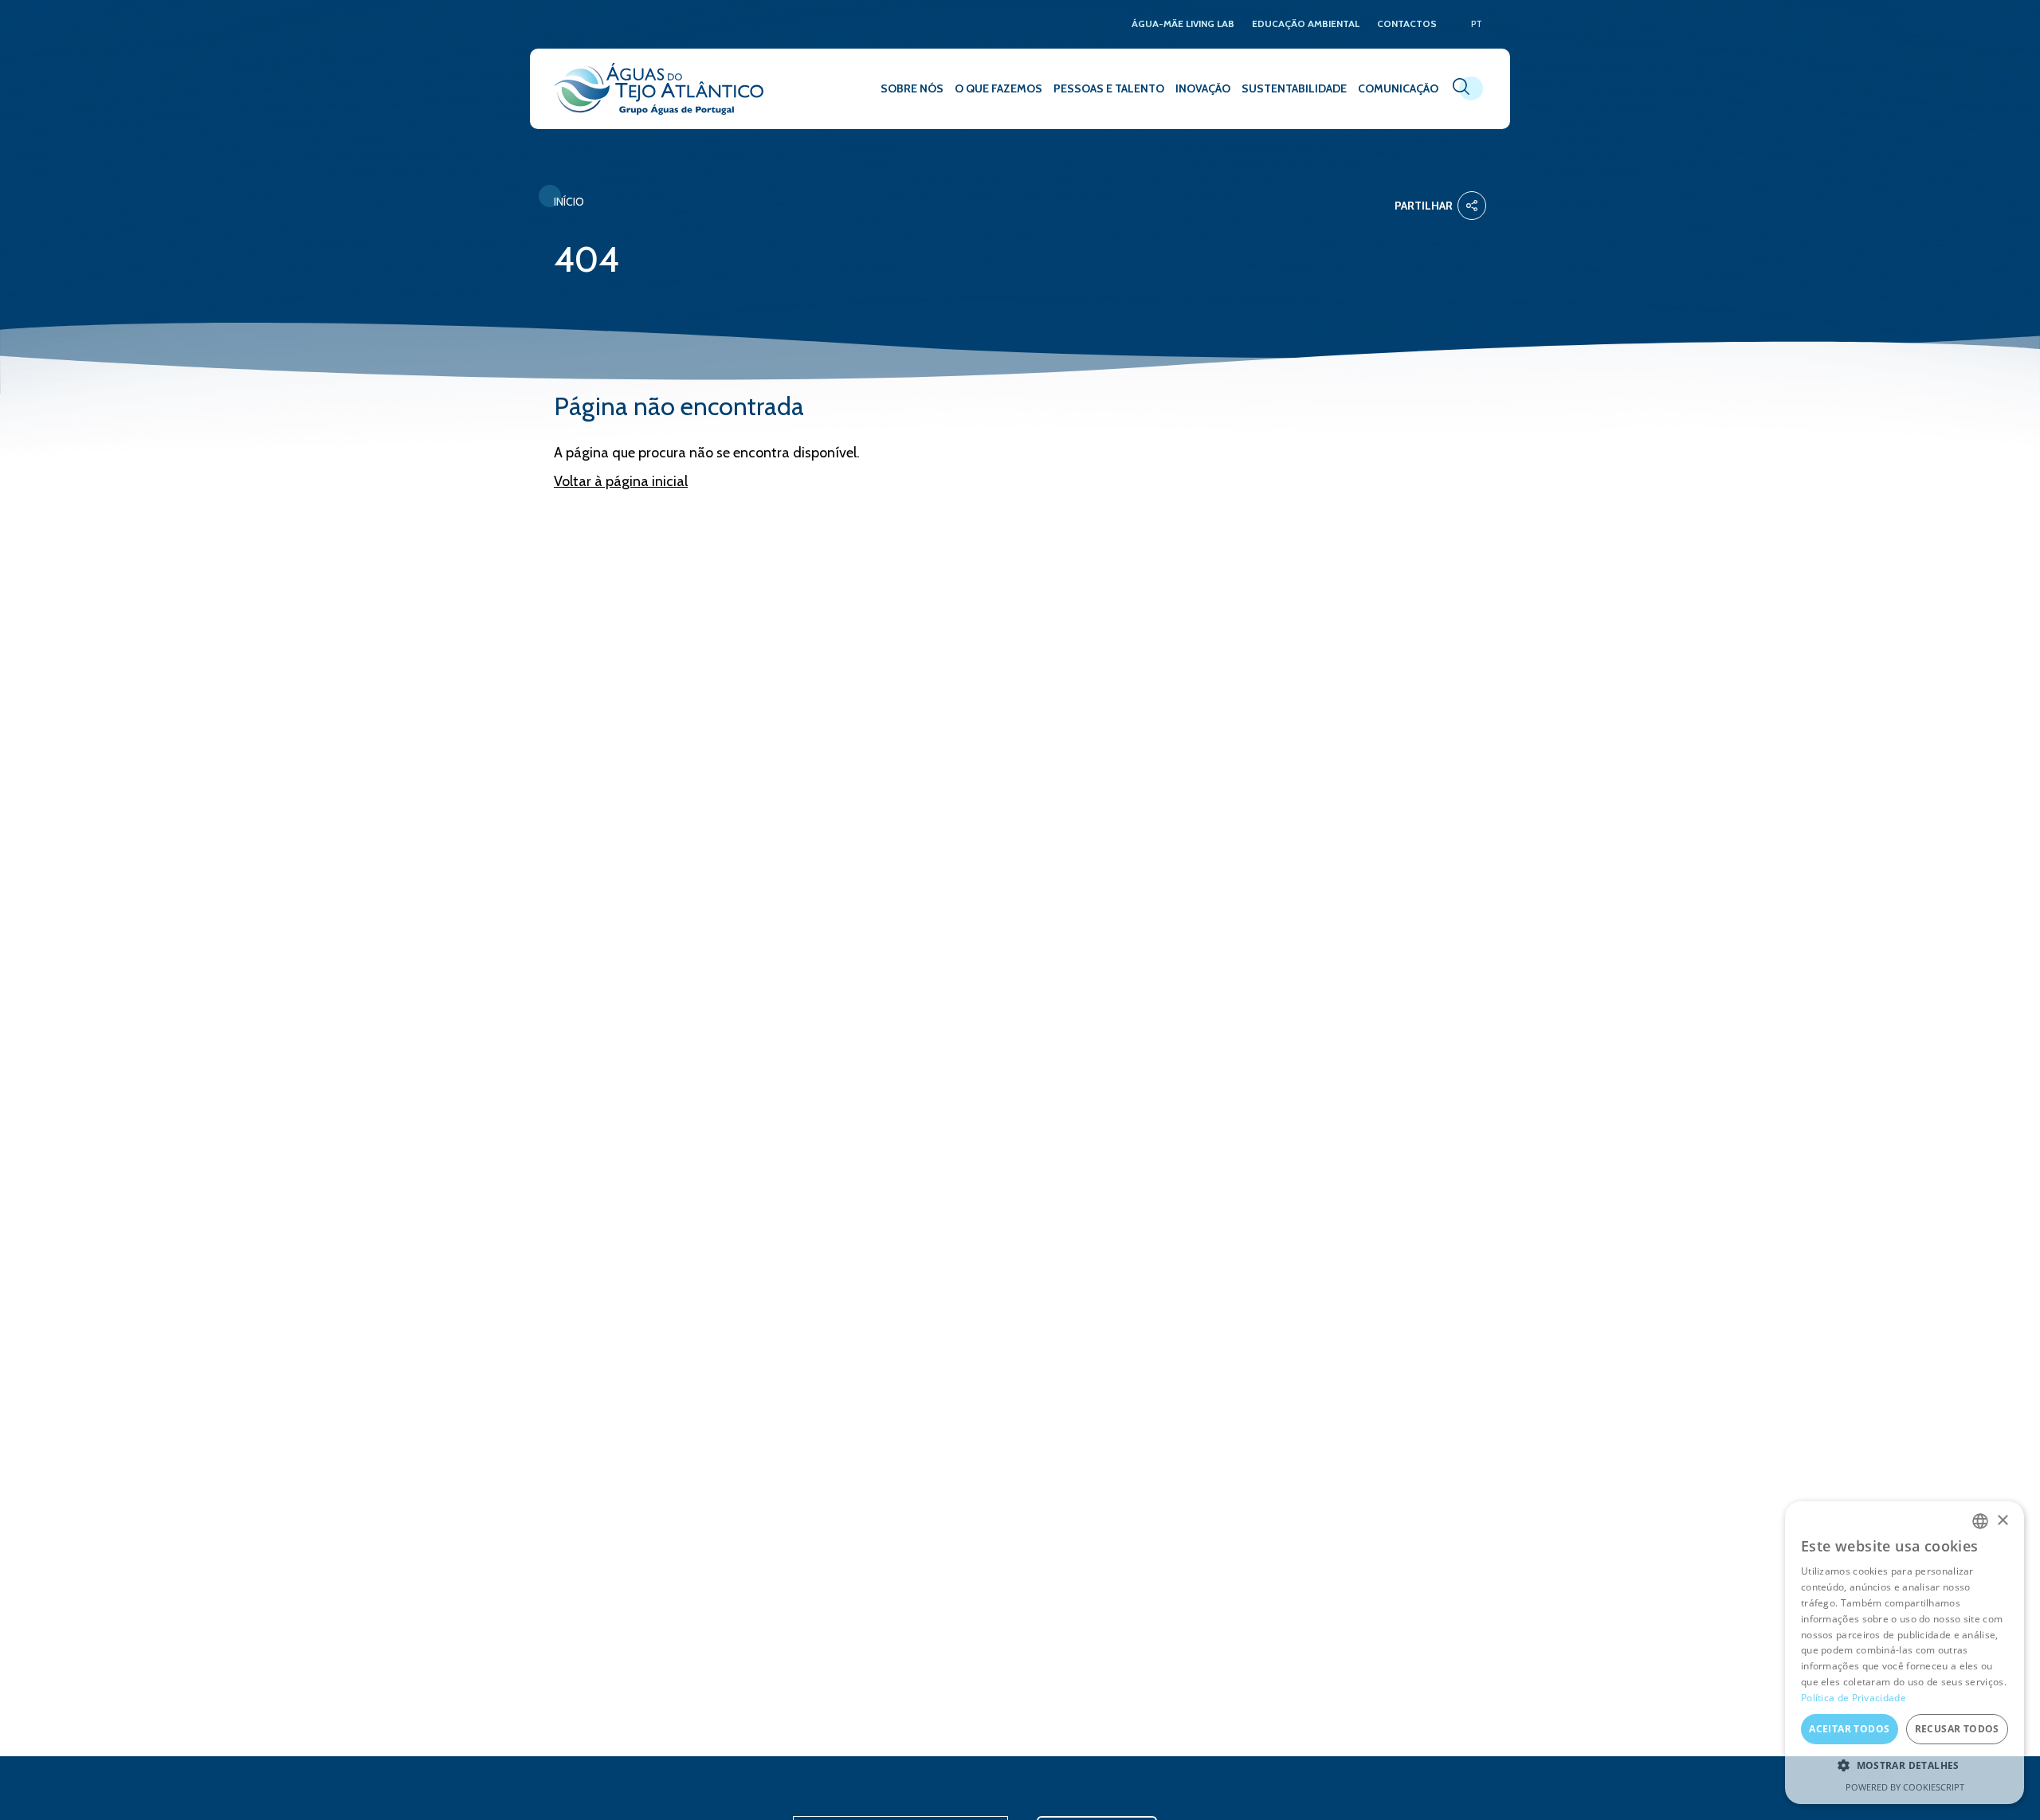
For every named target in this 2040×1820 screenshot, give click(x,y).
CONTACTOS (1407, 24)
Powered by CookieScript (1905, 1787)
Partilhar (1424, 206)
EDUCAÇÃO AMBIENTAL (1306, 24)
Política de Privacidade (1854, 1698)
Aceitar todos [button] (1849, 1729)
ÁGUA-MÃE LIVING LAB (1183, 24)
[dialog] (1905, 1653)
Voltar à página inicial (621, 481)
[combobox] (1980, 1521)
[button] (1905, 1766)
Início (569, 202)
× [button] (2002, 1521)
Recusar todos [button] (1957, 1729)
